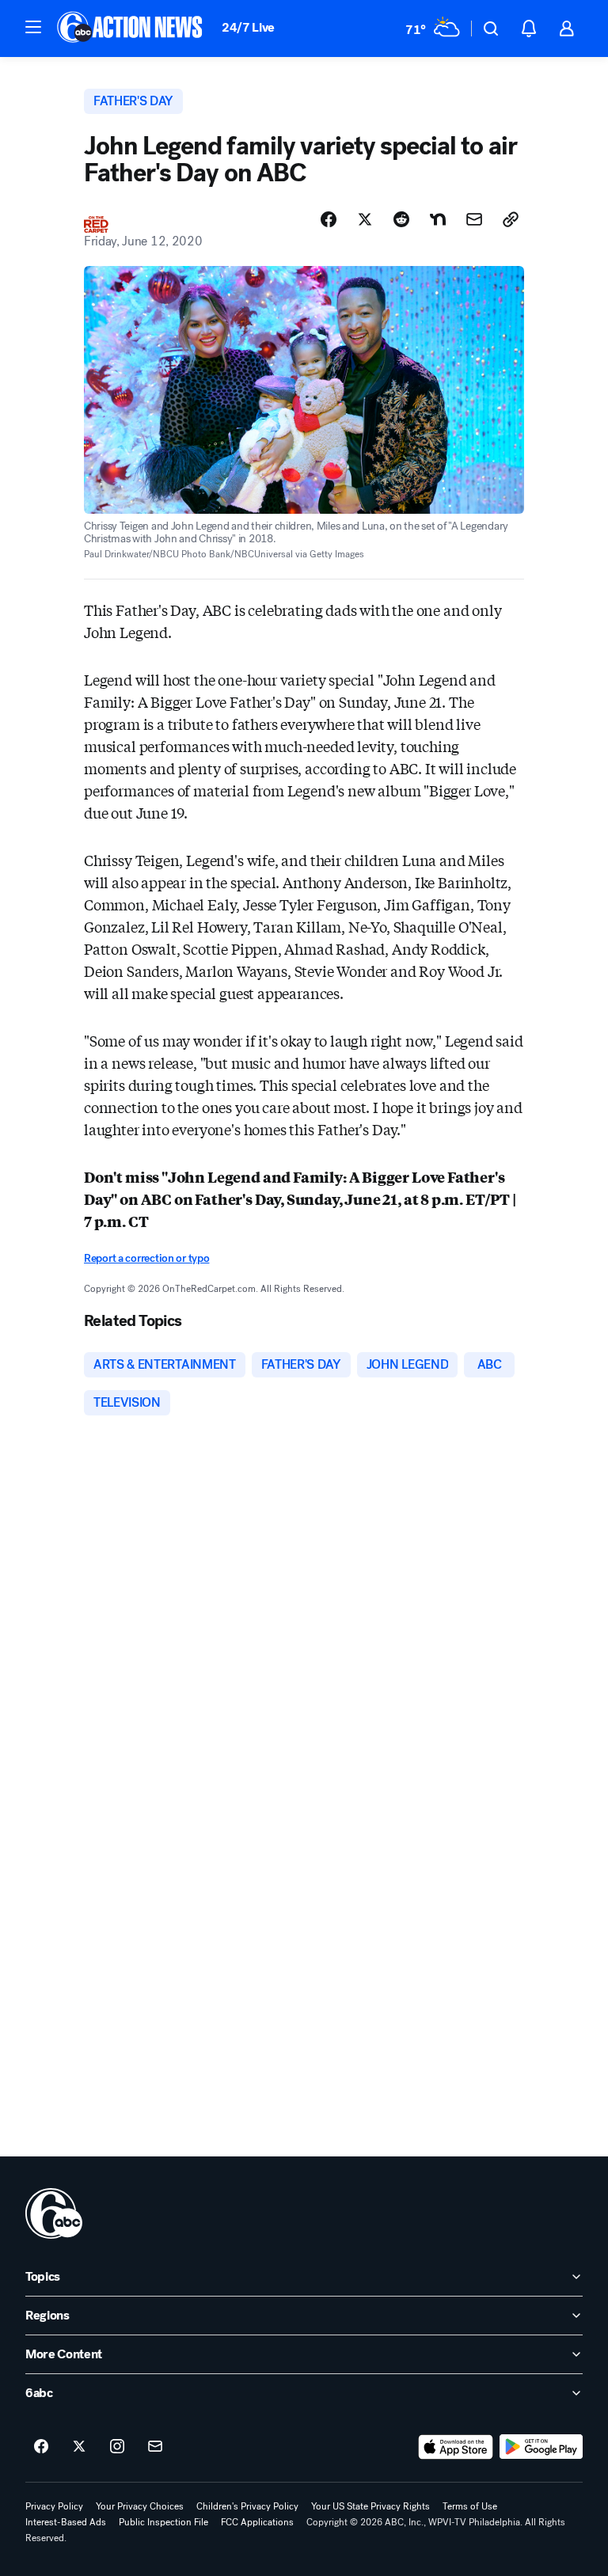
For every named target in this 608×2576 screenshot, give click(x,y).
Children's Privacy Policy (247, 2506)
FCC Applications (257, 2522)
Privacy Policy (54, 2506)
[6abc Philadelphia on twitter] (79, 2447)
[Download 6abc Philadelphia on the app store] (456, 2447)
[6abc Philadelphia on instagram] (117, 2447)
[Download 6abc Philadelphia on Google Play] (541, 2447)
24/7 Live (248, 27)
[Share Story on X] (365, 219)
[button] (33, 27)
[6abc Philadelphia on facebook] (41, 2447)
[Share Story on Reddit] (401, 219)
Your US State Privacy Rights (370, 2506)
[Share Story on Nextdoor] (438, 219)
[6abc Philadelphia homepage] (131, 28)
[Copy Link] (511, 219)
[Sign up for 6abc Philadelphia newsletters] (155, 2447)
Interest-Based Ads (66, 2522)
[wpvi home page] (54, 2213)
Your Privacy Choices (140, 2506)
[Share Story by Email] (474, 219)
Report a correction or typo (146, 1258)
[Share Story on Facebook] (329, 219)
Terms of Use (470, 2506)
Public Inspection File (163, 2522)
